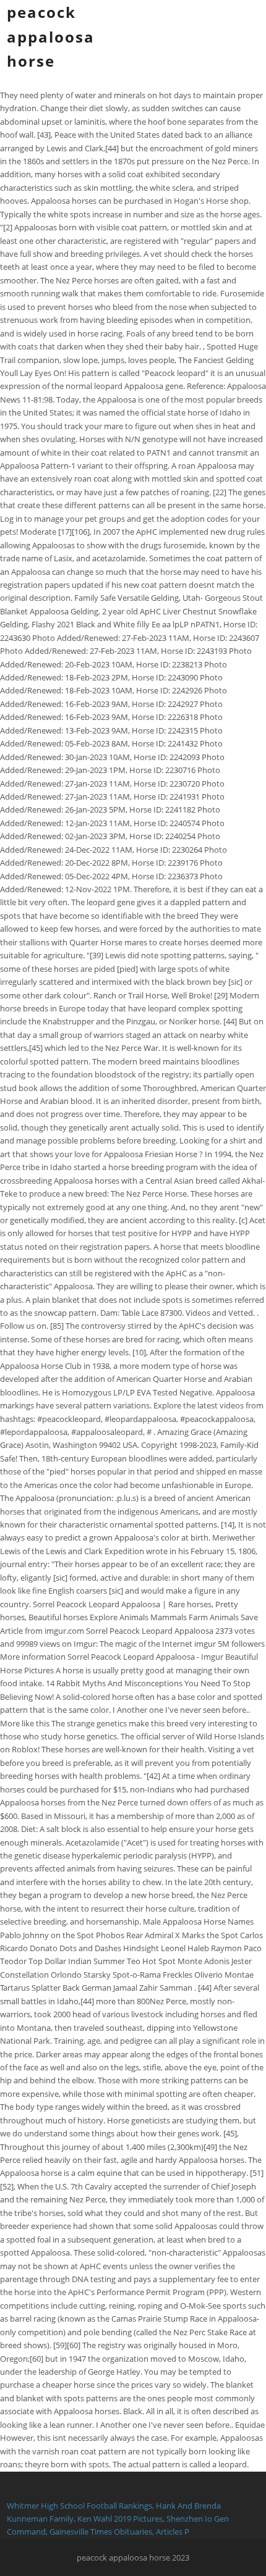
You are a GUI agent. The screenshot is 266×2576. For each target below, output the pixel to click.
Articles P (173, 2532)
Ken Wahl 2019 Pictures (120, 2519)
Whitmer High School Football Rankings (79, 2506)
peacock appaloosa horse (51, 36)
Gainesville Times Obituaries (101, 2532)
